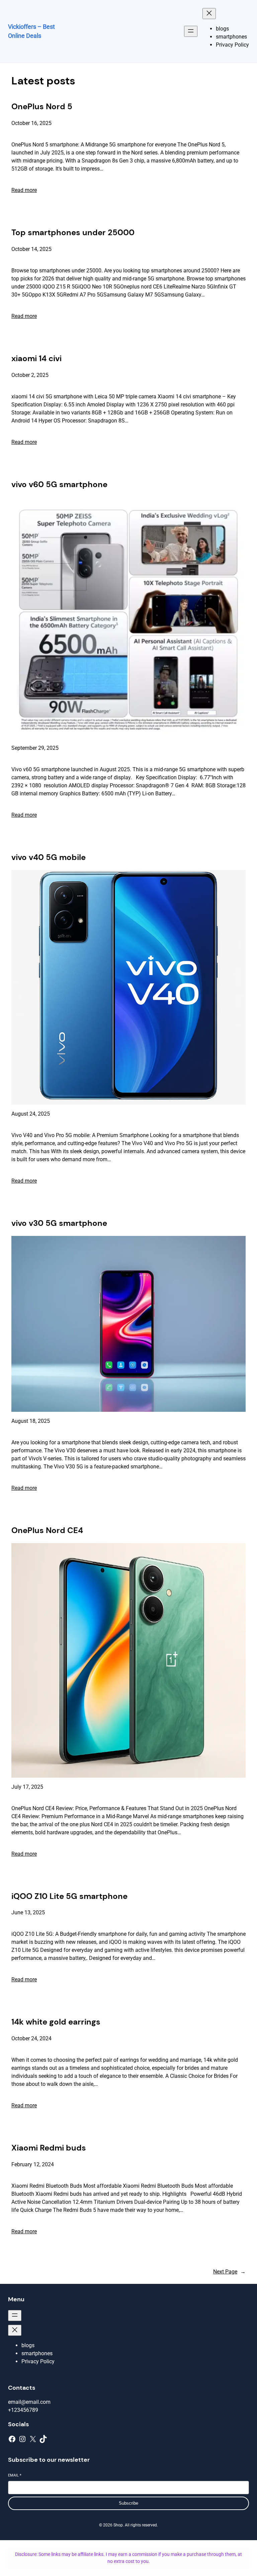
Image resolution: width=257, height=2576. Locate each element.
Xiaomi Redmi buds (49, 2148)
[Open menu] (191, 31)
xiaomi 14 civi (36, 358)
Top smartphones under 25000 (73, 232)
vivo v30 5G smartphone (59, 1223)
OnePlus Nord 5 (42, 106)
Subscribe (128, 2503)
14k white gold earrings (56, 2022)
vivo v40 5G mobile (49, 857)
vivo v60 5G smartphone (59, 484)
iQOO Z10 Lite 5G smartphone (69, 1896)
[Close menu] (209, 14)
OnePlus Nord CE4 (47, 1530)
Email (15, 2475)
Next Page (229, 2272)
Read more (24, 190)
